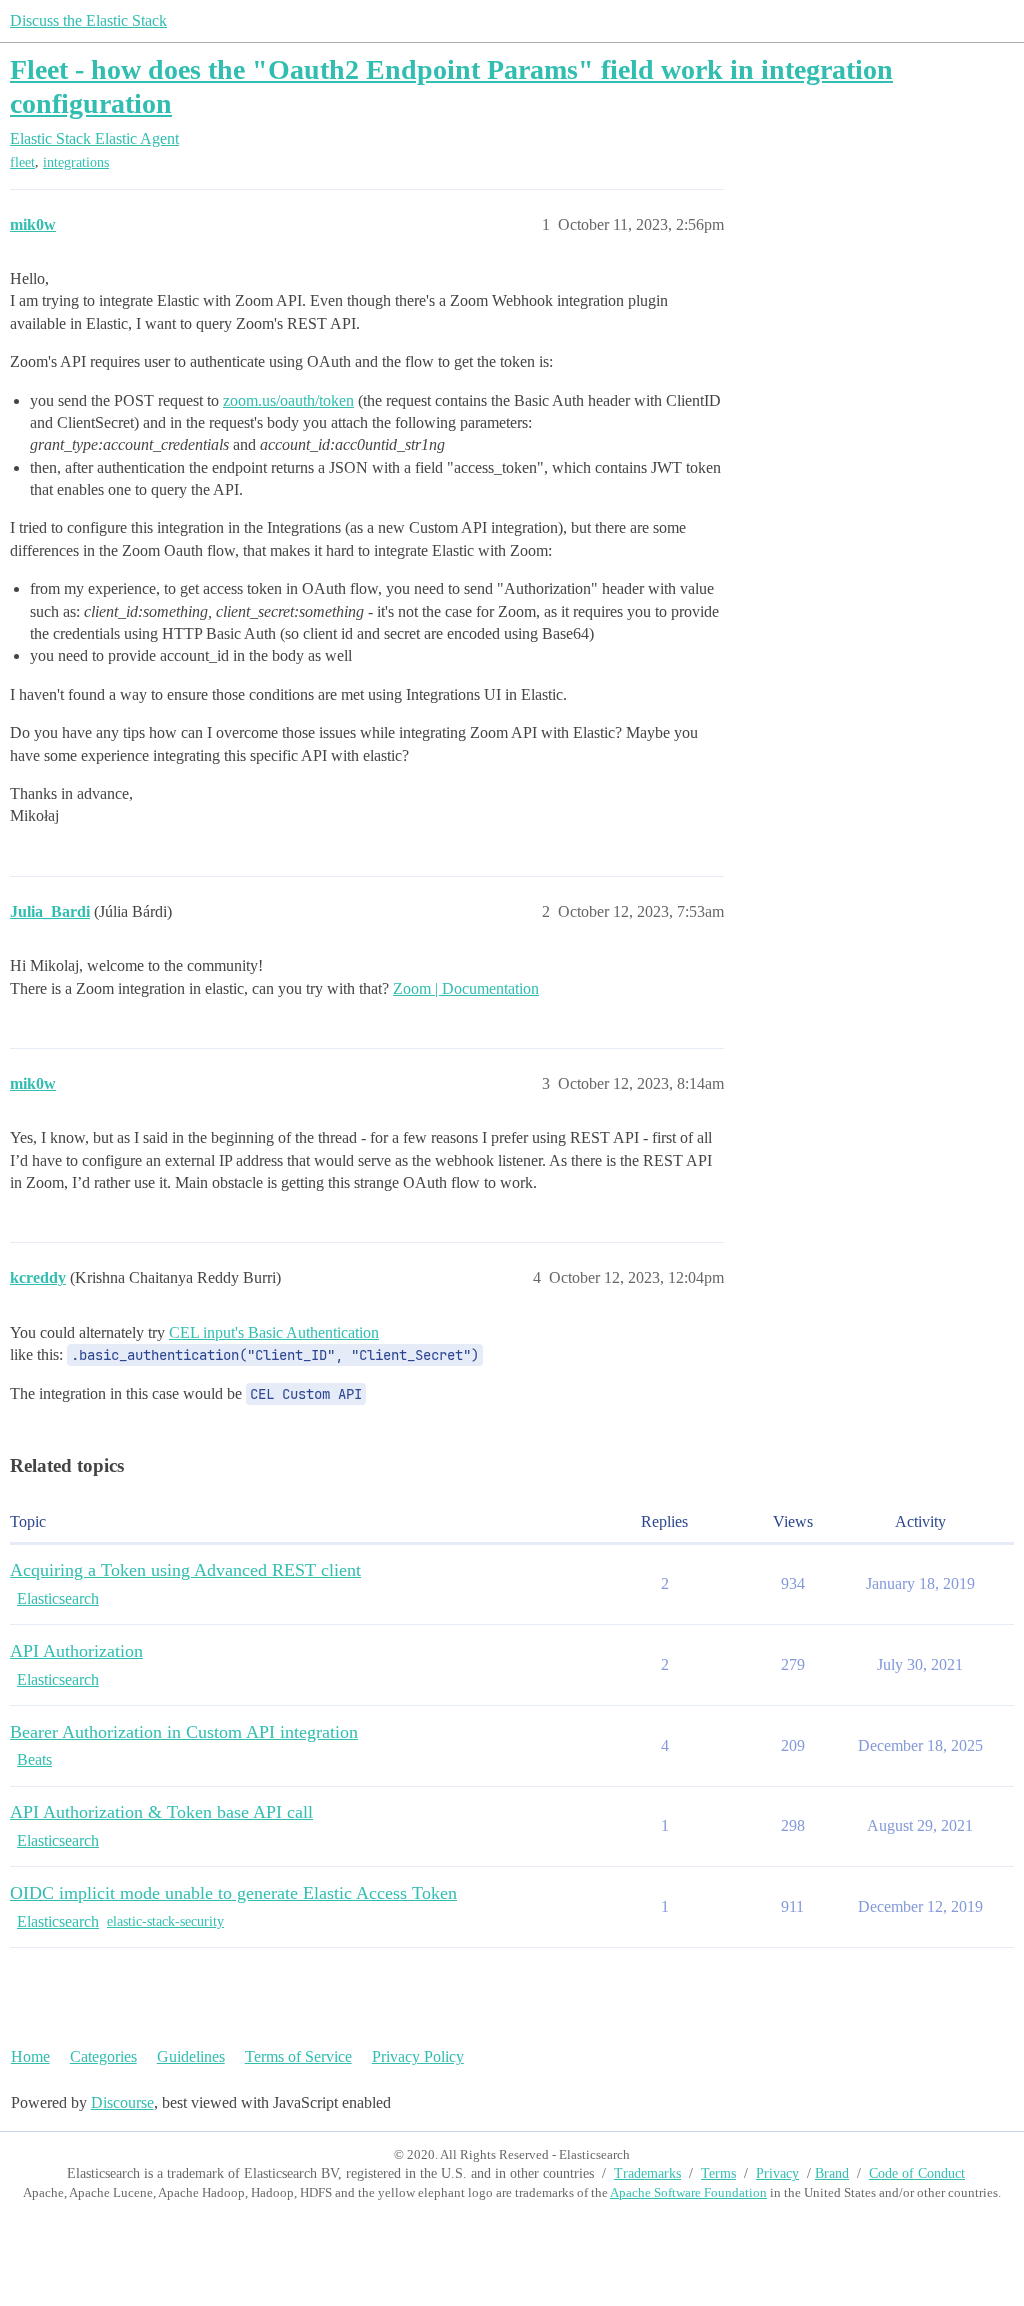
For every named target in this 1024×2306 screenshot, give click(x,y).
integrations (76, 162)
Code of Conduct (917, 2173)
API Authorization (76, 1651)
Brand (832, 2173)
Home (30, 2056)
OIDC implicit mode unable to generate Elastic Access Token (233, 1893)
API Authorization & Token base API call (161, 1812)
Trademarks (647, 2173)
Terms (718, 2173)
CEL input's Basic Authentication (274, 1332)
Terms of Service (298, 2056)
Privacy (777, 2173)
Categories (103, 2056)
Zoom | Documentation (466, 988)
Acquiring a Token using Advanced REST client (185, 1570)
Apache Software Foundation (688, 2192)
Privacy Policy (418, 2056)
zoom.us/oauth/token (288, 400)
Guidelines (191, 2056)
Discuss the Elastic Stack (88, 20)
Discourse (122, 2102)
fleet (22, 162)
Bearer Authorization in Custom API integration (184, 1732)
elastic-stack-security (165, 1921)
